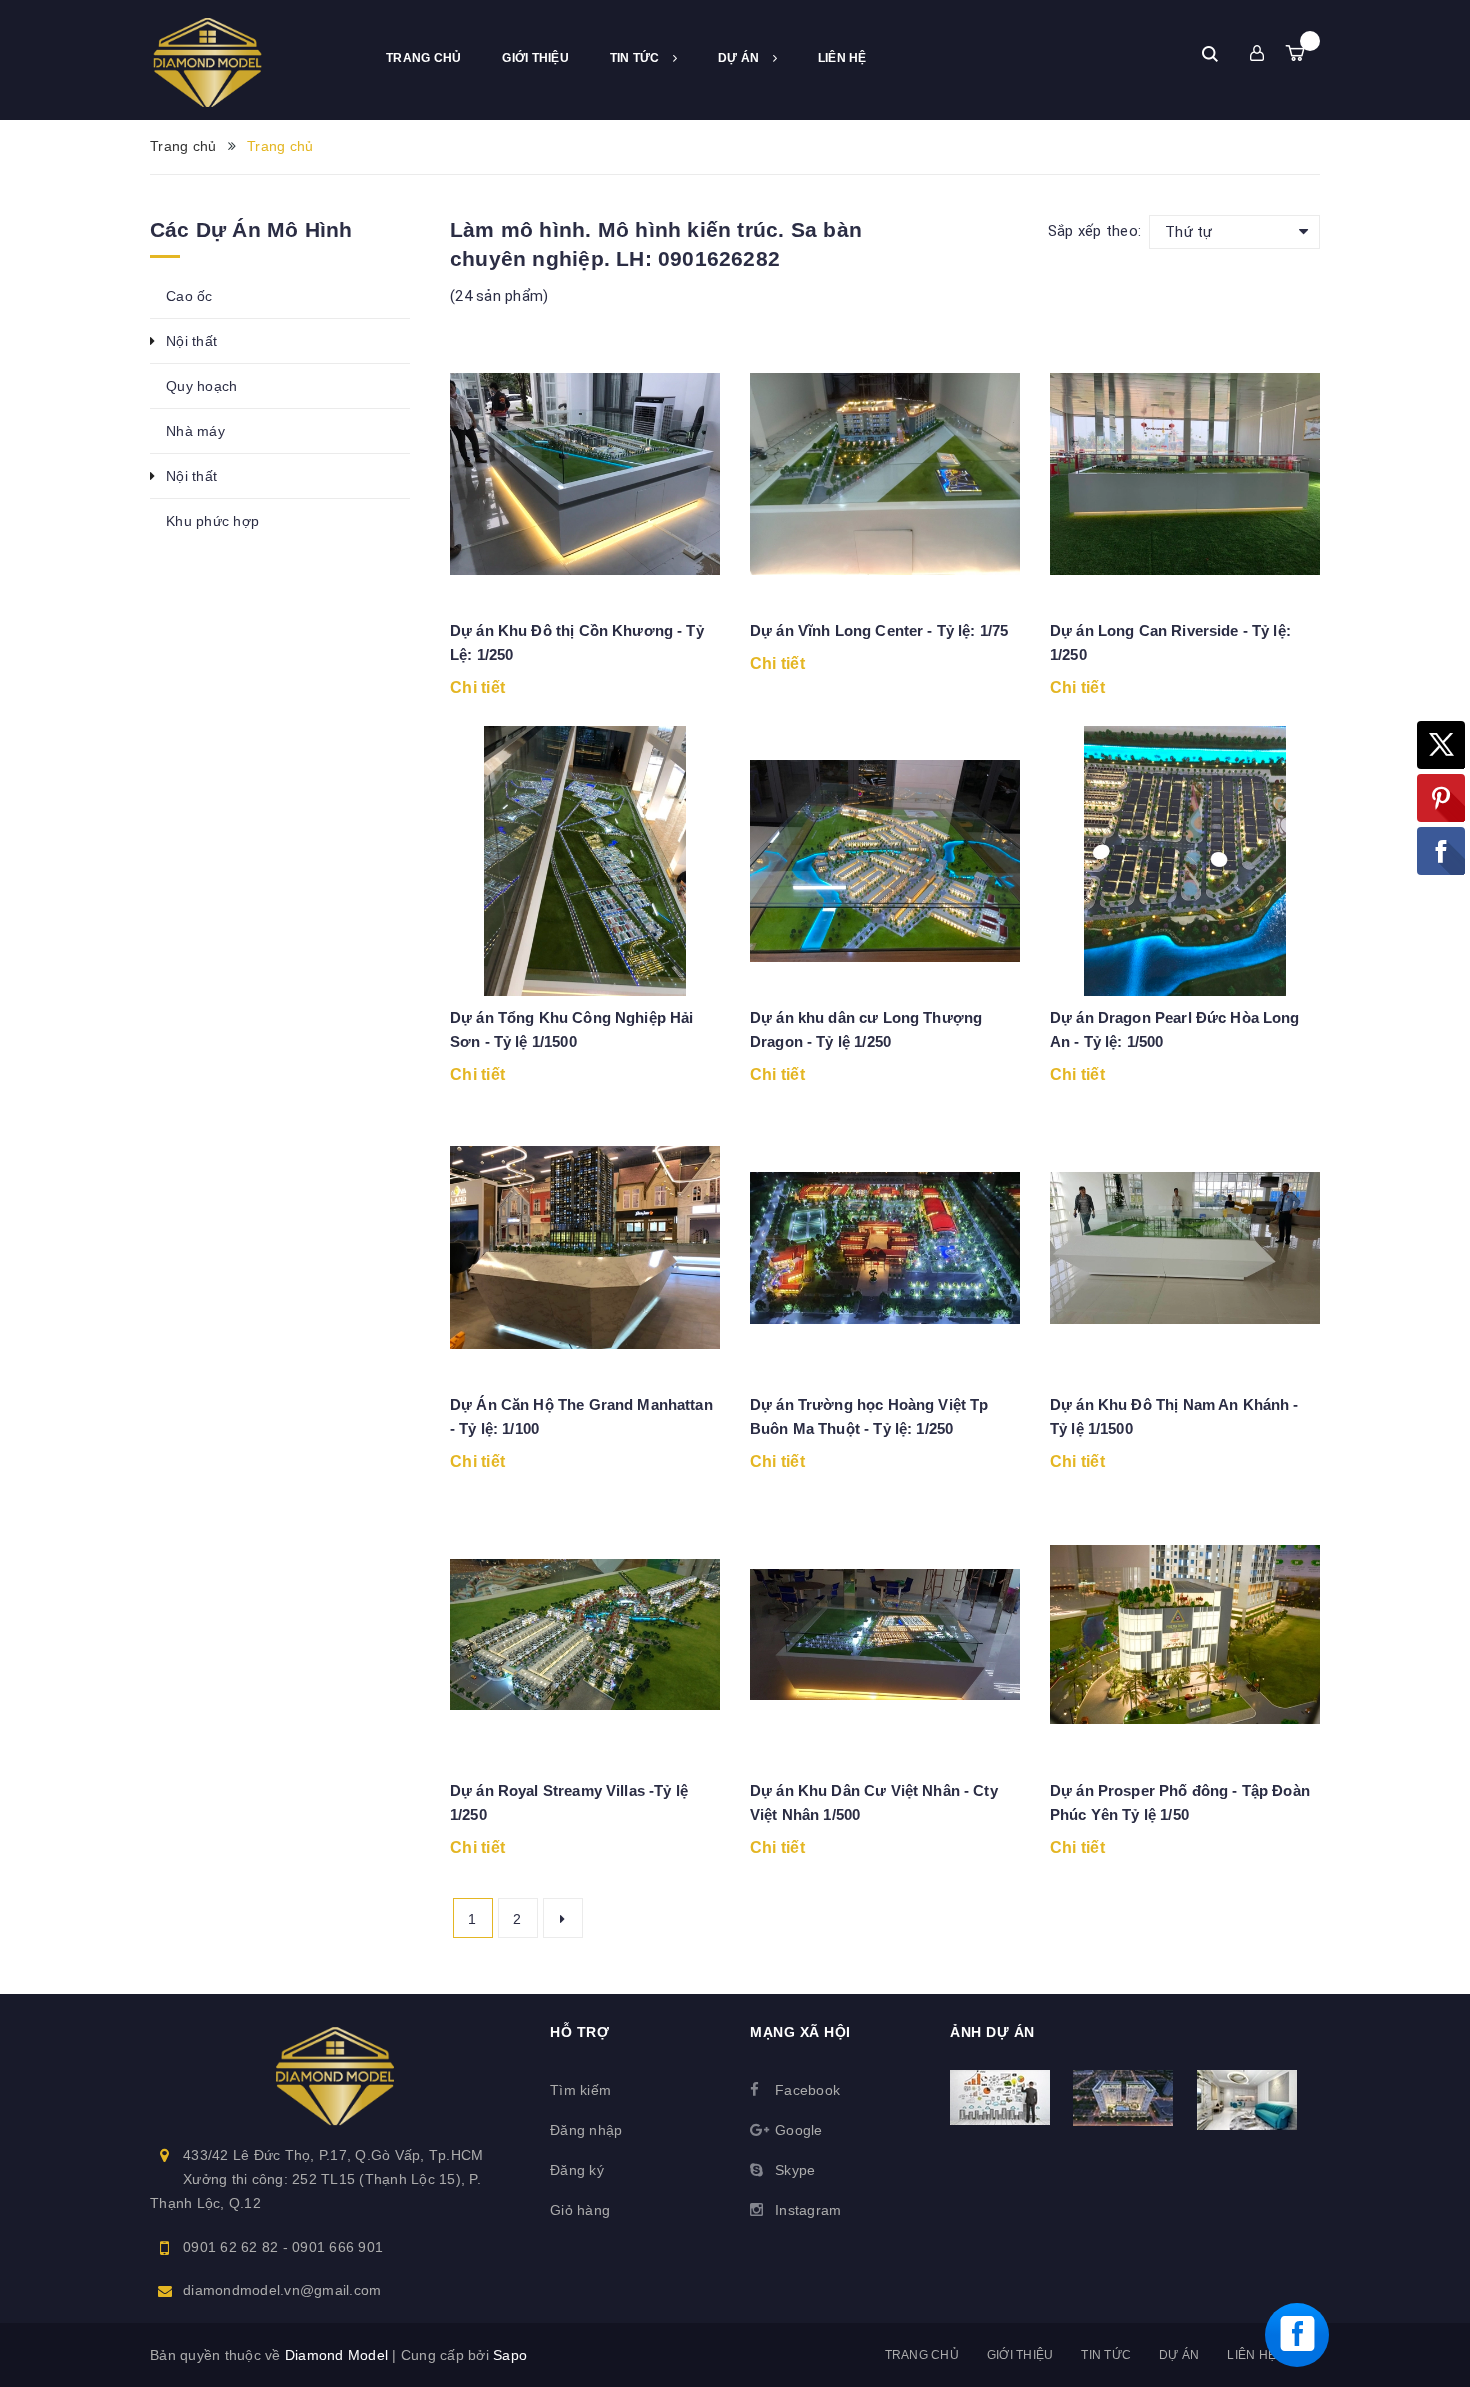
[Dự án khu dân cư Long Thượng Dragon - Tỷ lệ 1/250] (885, 861)
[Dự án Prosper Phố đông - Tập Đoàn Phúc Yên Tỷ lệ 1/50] (1185, 1634)
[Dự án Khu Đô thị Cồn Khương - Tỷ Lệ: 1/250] (585, 474)
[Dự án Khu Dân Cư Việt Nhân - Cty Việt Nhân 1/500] (885, 1634)
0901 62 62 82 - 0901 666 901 (283, 2247)
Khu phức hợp (212, 521)
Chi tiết (477, 687)
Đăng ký (577, 2170)
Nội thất (191, 341)
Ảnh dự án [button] (992, 2032)
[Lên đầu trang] (1435, 2252)
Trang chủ (423, 58)
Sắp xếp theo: (1094, 231)
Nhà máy (195, 431)
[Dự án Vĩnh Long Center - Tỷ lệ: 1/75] (885, 474)
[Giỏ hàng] (1295, 53)
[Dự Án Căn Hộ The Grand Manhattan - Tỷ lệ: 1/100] (585, 1248)
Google (799, 2130)
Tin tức (636, 58)
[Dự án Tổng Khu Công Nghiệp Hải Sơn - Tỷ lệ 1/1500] (585, 861)
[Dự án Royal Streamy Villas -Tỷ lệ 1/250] (585, 1634)
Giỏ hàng (580, 2210)
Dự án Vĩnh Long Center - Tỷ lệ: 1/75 (879, 630)
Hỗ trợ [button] (579, 2032)
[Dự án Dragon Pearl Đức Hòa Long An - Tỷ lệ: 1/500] (1185, 861)
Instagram (808, 2210)
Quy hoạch (201, 386)
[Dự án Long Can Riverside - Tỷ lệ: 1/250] (1185, 474)
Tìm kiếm (580, 2090)
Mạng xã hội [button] (800, 2032)
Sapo (510, 2355)
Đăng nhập (586, 2130)
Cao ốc (189, 296)
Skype (795, 2170)
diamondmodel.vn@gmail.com (282, 2290)
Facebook (807, 2090)
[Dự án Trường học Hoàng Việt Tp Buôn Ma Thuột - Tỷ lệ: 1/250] (885, 1248)
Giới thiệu (535, 58)
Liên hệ (842, 58)
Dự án (740, 58)
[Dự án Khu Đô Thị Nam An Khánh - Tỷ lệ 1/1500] (1185, 1248)
